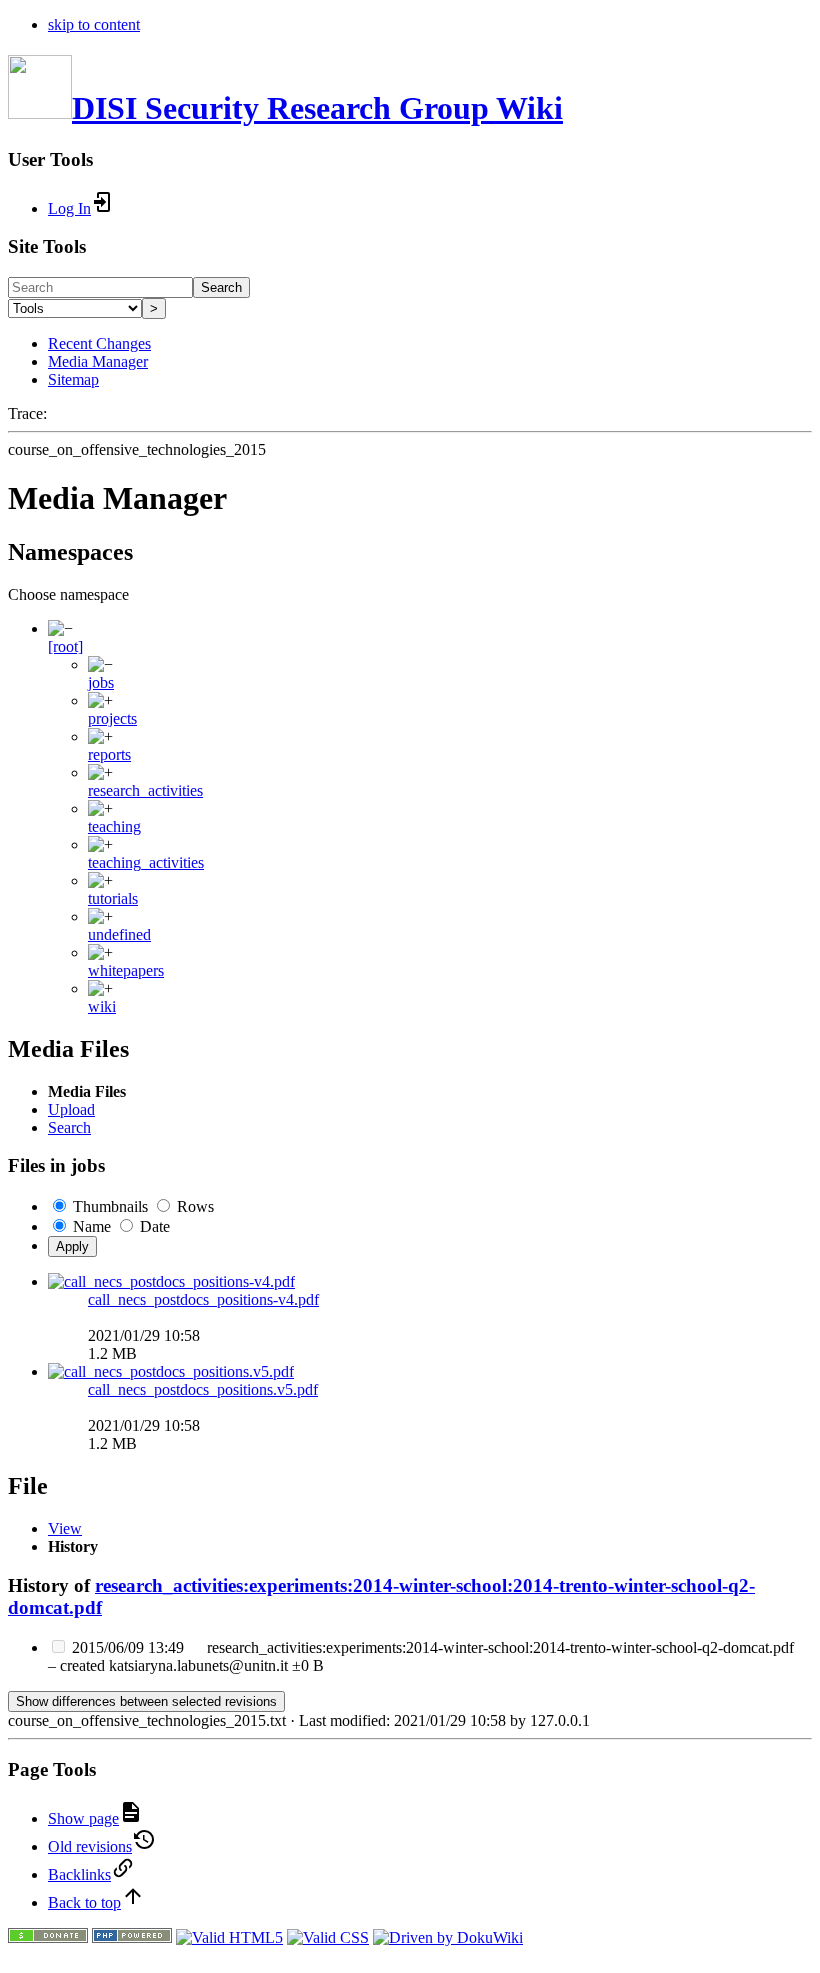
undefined (119, 934)
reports (109, 754)
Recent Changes (99, 343)
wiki (102, 1006)
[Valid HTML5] (229, 1937)
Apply (72, 1246)
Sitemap (73, 379)
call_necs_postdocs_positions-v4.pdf (203, 1299)
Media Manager (98, 361)
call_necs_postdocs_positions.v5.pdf (203, 1389)
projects (112, 718)
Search (221, 287)
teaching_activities (146, 862)
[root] (65, 646)
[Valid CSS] (328, 1937)
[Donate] (48, 1937)
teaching (114, 826)
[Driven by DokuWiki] (448, 1937)
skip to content (94, 24)
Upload (71, 1109)
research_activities (145, 790)
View (65, 1528)
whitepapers (126, 970)
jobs (101, 682)
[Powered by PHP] (132, 1937)
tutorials (113, 898)
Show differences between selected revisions (146, 1701)
